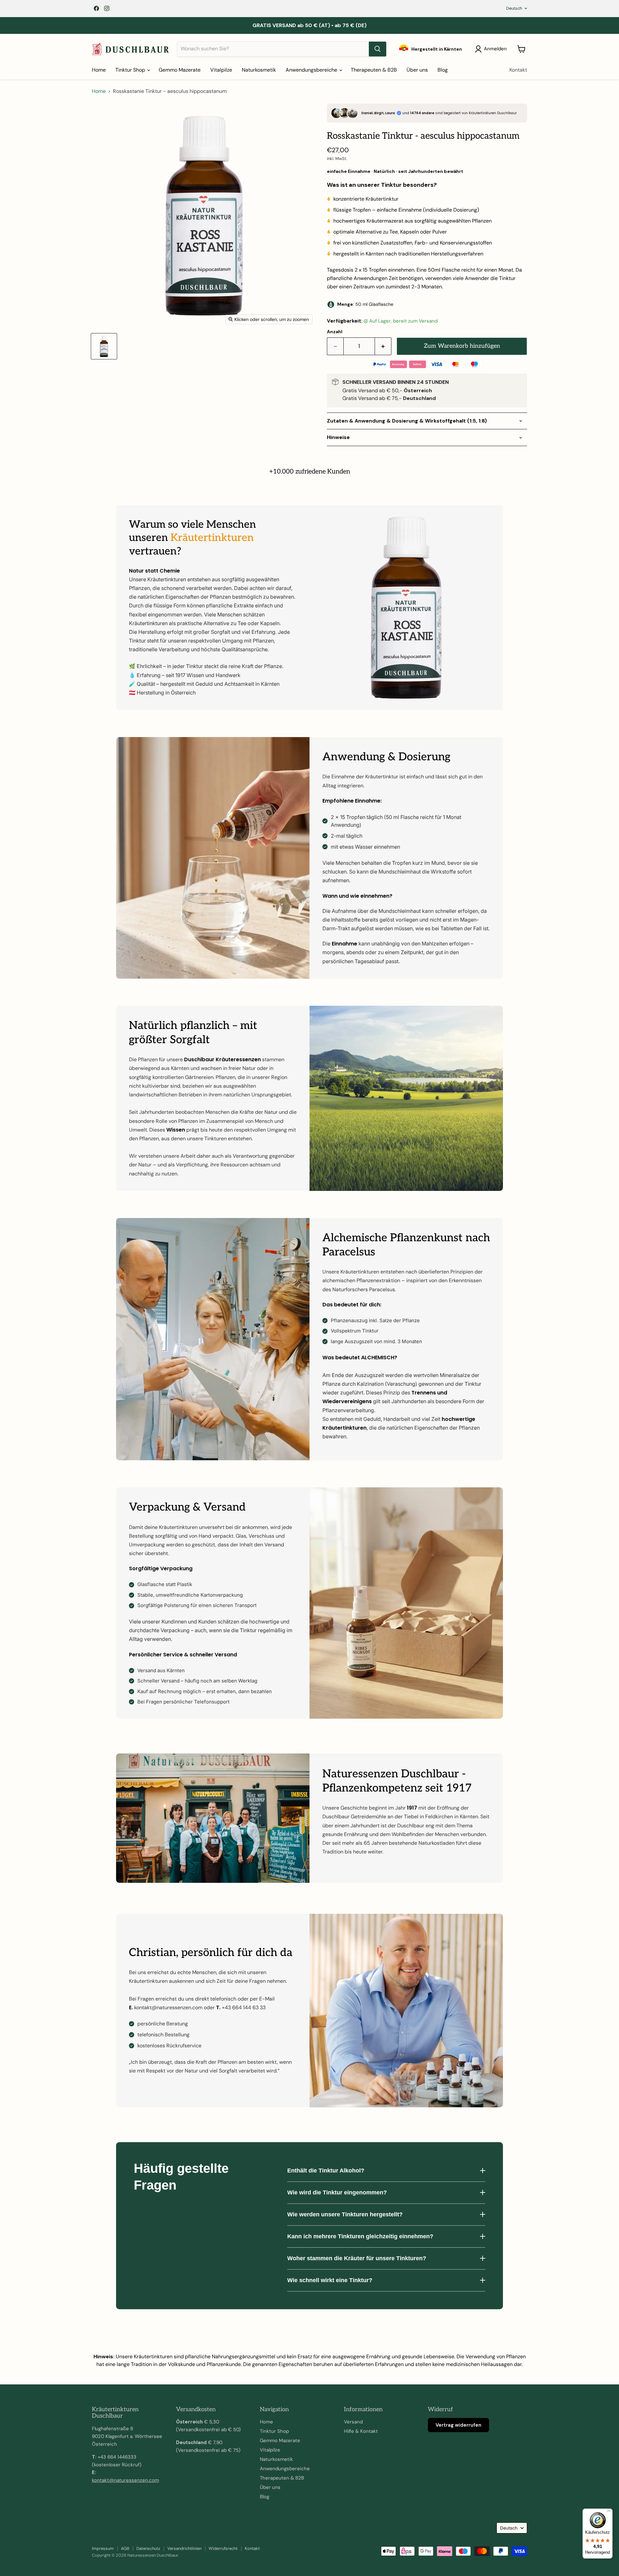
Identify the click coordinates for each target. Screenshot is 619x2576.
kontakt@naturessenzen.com (125, 2480)
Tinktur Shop (131, 70)
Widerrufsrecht (223, 2548)
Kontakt (518, 70)
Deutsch (514, 8)
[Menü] (609, 2512)
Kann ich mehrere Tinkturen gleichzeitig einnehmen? (360, 2236)
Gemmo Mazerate (180, 70)
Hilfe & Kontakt (361, 2431)
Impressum (103, 2548)
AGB (125, 2548)
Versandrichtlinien (184, 2548)
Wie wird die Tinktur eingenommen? (337, 2192)
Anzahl (335, 332)
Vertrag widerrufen (458, 2425)
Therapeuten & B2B (374, 70)
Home (99, 70)
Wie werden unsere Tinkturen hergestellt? (345, 2214)
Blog (443, 70)
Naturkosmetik (259, 70)
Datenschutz (148, 2548)
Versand (353, 2422)
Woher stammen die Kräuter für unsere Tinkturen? (357, 2258)
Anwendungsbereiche (312, 70)
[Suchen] (378, 49)
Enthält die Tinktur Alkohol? (326, 2171)
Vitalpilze (221, 70)
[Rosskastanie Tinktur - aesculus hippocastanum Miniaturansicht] (104, 346)
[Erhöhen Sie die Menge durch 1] (383, 346)
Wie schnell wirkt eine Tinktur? (330, 2280)
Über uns (417, 70)
